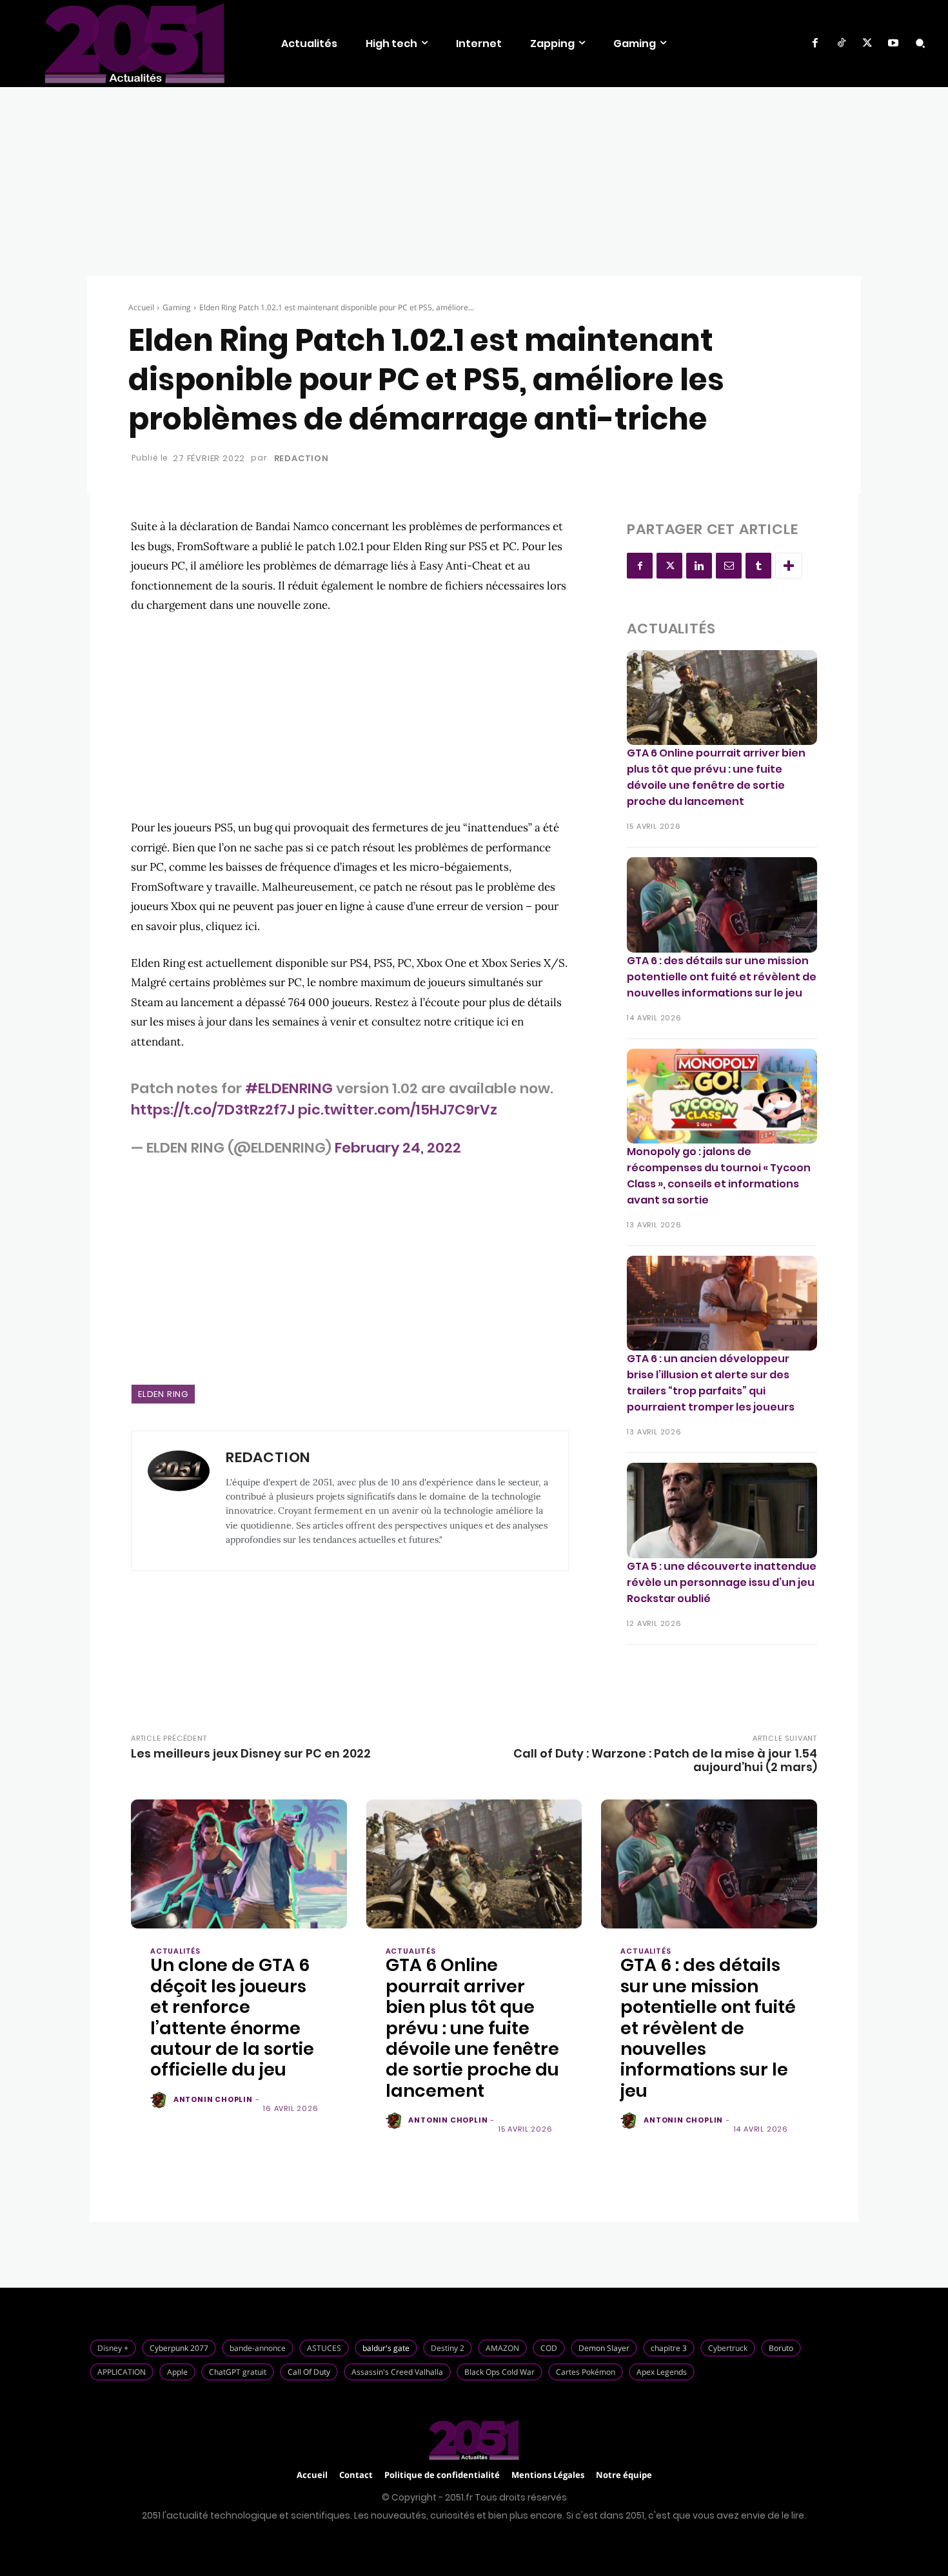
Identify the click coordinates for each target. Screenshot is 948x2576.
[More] (789, 566)
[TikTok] (841, 43)
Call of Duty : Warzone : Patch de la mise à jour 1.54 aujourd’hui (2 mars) (665, 1760)
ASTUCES (324, 2348)
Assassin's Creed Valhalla (397, 2372)
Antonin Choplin (213, 2099)
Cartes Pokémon (586, 2372)
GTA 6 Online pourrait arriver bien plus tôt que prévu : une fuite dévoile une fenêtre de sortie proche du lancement (716, 777)
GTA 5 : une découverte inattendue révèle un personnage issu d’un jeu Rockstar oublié (722, 1582)
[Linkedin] (699, 566)
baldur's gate (386, 2348)
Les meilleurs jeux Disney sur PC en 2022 (251, 1753)
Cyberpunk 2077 (179, 2348)
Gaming (177, 307)
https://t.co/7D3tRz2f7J (213, 1110)
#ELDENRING (289, 1088)
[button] (920, 43)
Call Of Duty (309, 2372)
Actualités (175, 1951)
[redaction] (179, 1501)
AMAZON (502, 2348)
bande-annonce (258, 2348)
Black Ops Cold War (499, 2372)
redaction (301, 458)
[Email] (729, 566)
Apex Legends (662, 2372)
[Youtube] (893, 43)
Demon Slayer (604, 2348)
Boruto (781, 2348)
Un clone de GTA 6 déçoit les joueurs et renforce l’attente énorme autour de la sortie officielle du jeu (232, 2017)
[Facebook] (815, 43)
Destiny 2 (448, 2348)
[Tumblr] (758, 566)
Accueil (141, 307)
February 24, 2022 (398, 1148)
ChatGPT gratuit (238, 2372)
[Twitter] (867, 43)
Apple (177, 2372)
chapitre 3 (669, 2348)
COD (549, 2348)
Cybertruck (728, 2348)
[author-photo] (161, 2101)
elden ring (163, 1394)
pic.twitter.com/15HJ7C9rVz (398, 1110)
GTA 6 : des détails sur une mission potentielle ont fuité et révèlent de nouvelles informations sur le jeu (722, 977)
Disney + (113, 2348)
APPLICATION (122, 2372)
